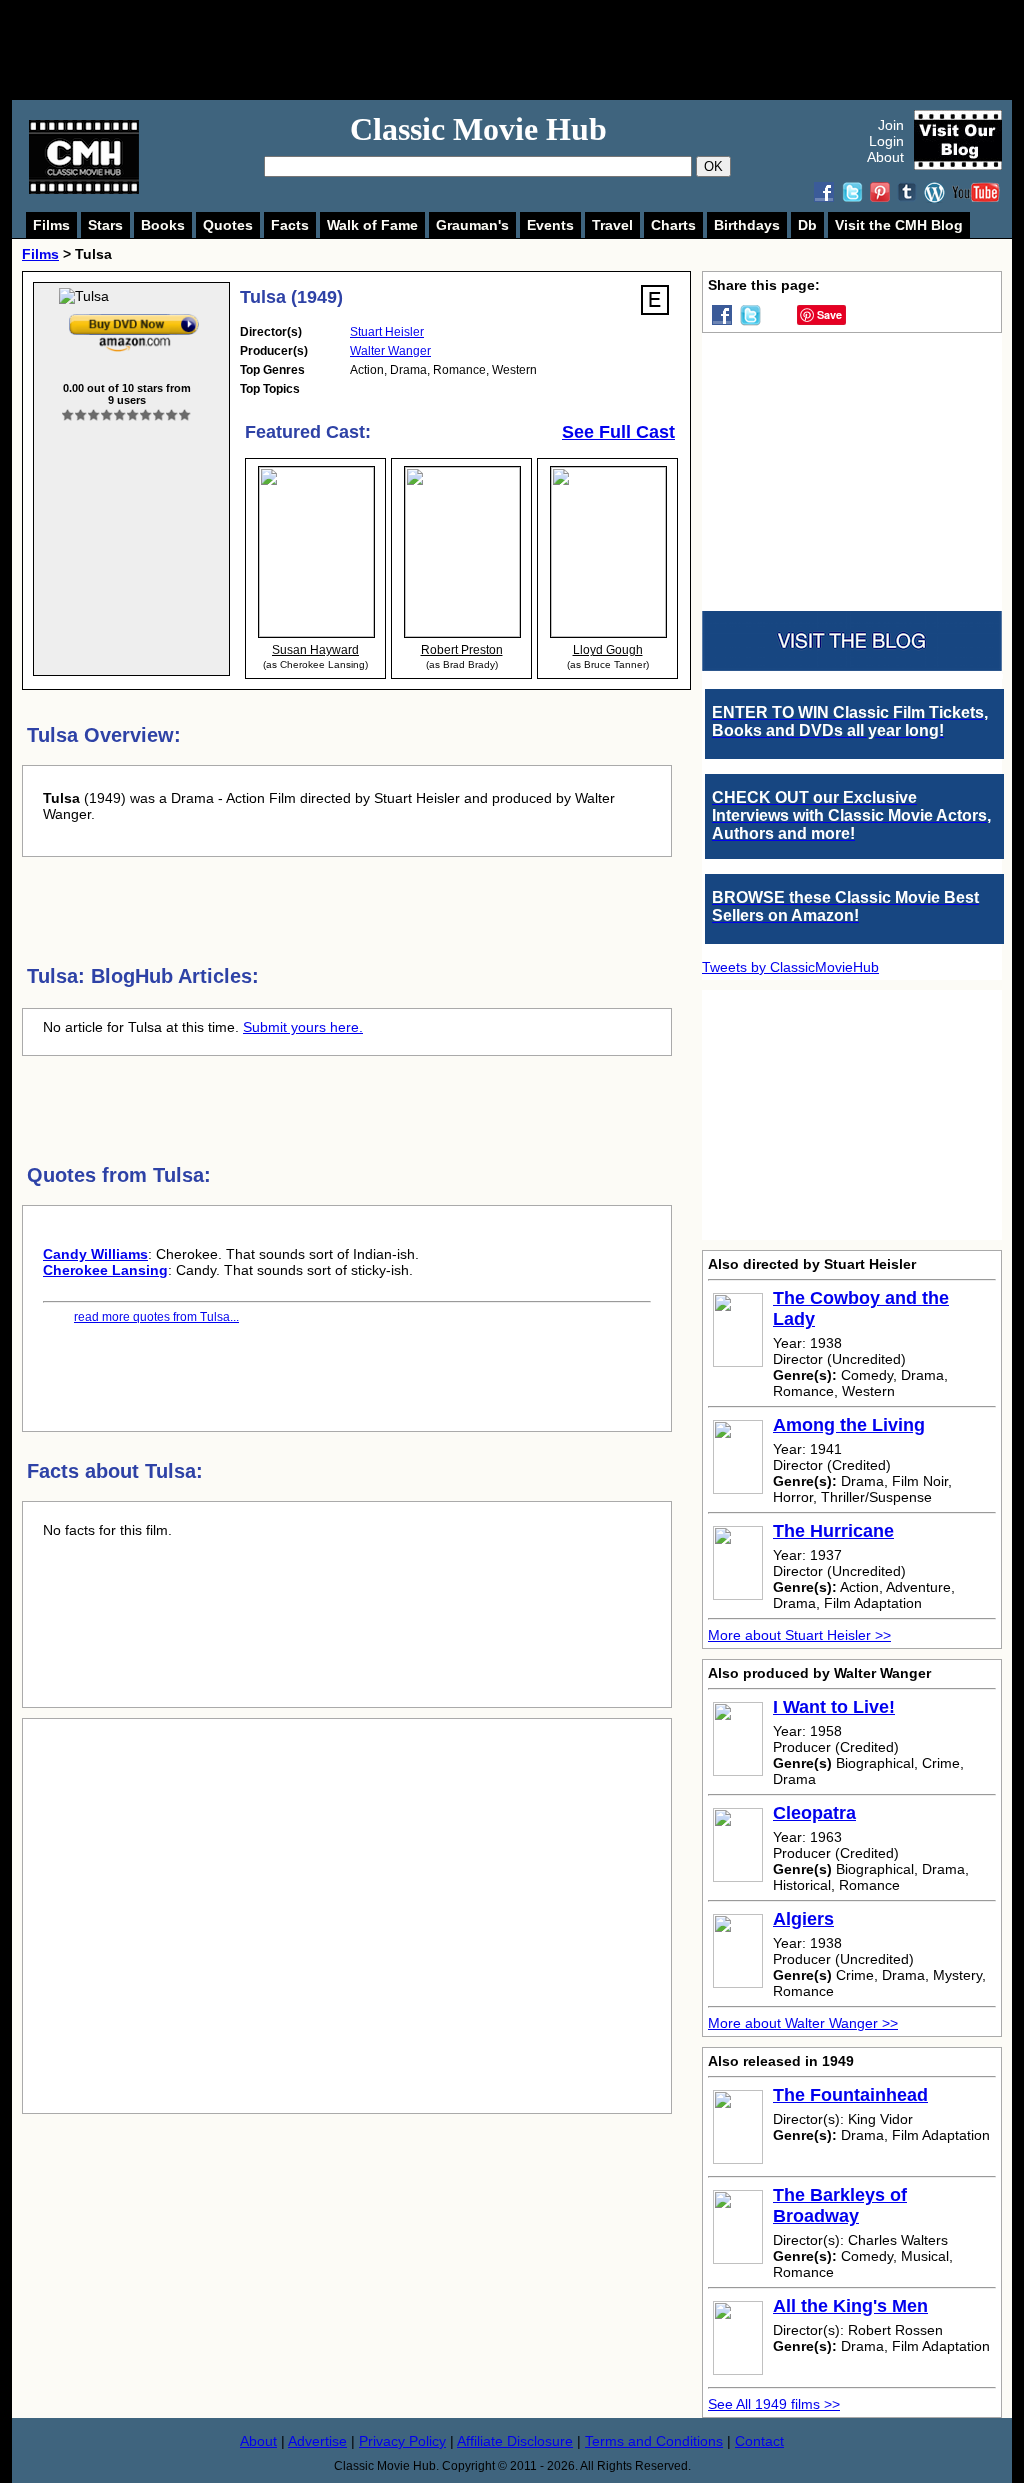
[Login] (126, 415)
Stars (105, 225)
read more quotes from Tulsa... (156, 1317)
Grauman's (472, 225)
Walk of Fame (372, 225)
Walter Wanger (390, 351)
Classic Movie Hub (478, 129)
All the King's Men (850, 2306)
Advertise (317, 2441)
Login (886, 141)
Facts (290, 225)
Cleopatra (814, 1813)
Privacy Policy (402, 2441)
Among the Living (849, 1425)
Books (163, 225)
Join (891, 125)
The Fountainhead (850, 2095)
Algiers (803, 1919)
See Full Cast (618, 432)
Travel (612, 225)
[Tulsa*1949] (134, 318)
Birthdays (747, 225)
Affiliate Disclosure (515, 2441)
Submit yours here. (303, 1027)
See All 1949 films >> (774, 2404)
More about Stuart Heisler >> (799, 1635)
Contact (759, 2441)
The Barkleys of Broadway (840, 2205)
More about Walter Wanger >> (803, 2023)
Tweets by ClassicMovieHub (790, 967)
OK (713, 166)
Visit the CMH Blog (899, 225)
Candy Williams (95, 1254)
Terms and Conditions (654, 2441)
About (885, 157)
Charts (673, 225)
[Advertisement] (534, 50)
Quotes (228, 225)
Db (807, 225)
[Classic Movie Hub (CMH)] (84, 189)
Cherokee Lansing (105, 1270)
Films (51, 225)
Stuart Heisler (387, 332)
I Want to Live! (834, 1707)
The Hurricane (833, 1531)
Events (550, 225)
